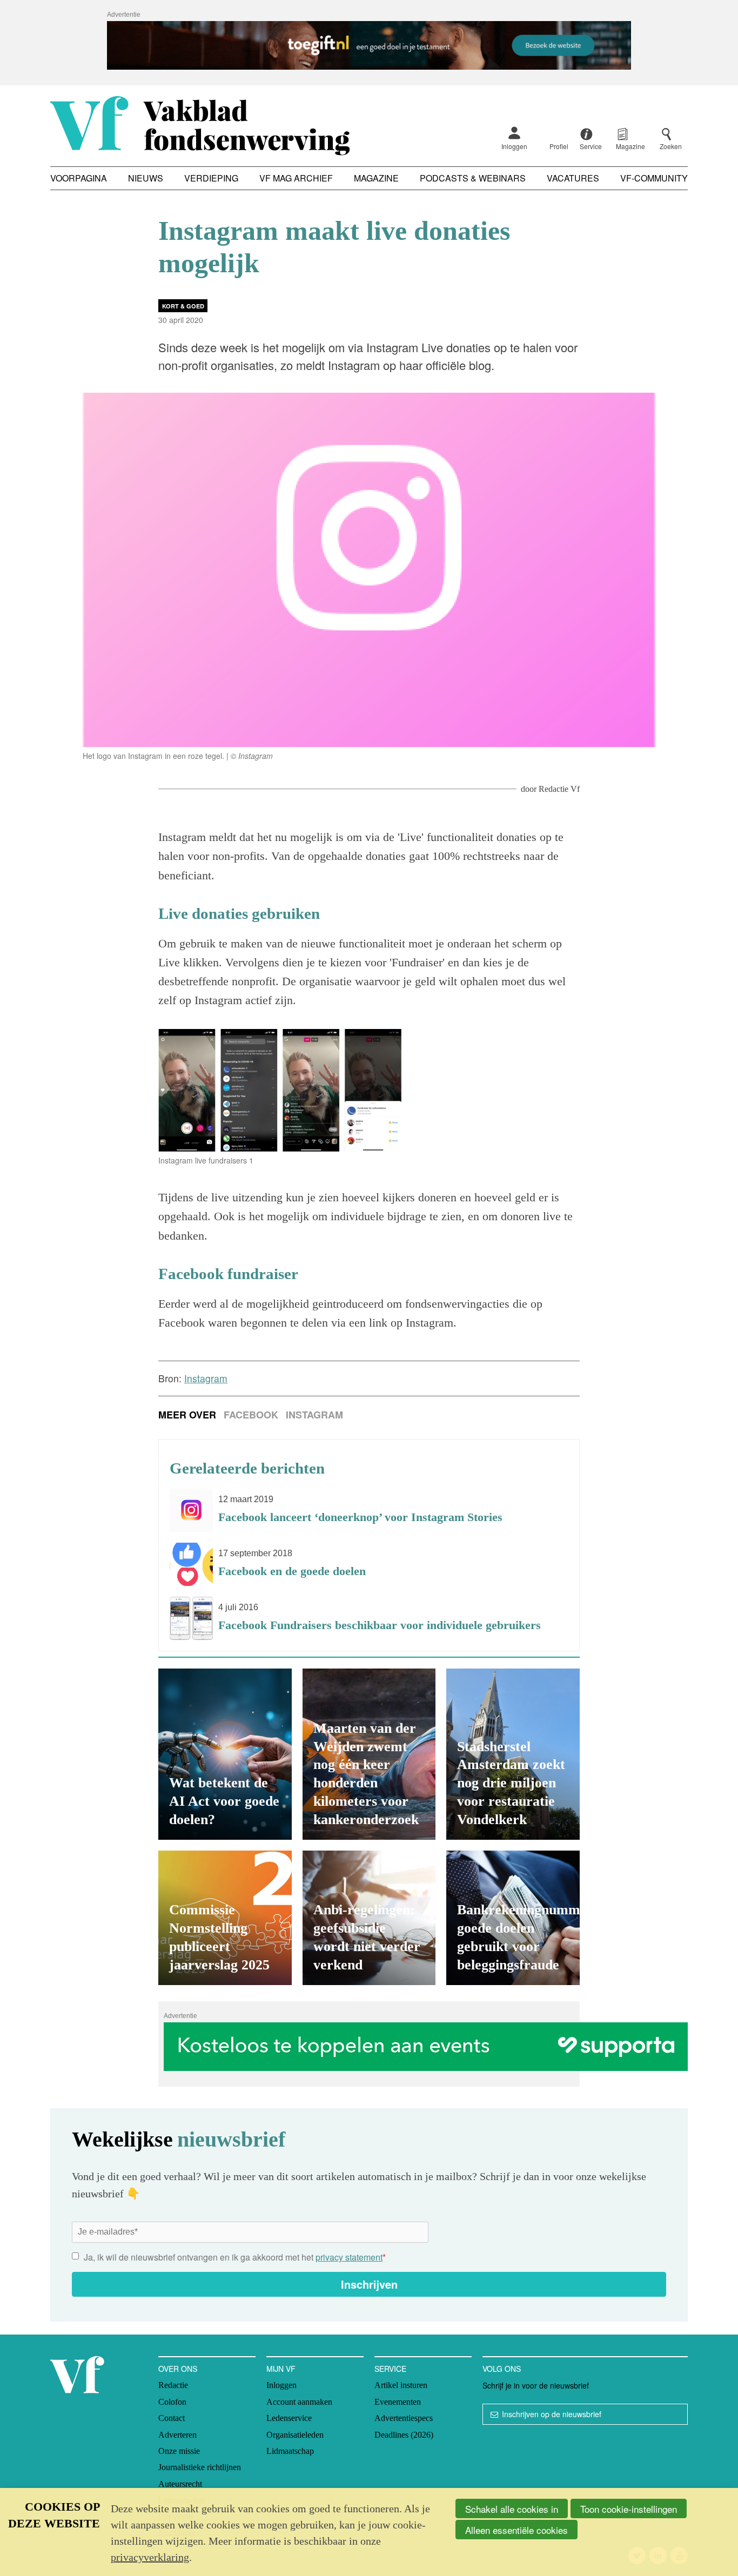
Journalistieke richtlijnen (200, 2467)
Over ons (178, 2369)
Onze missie (179, 2451)
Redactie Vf (559, 789)
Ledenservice (289, 2418)
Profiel (559, 146)
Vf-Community (654, 178)
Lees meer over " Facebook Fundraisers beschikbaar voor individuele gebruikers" (369, 1618)
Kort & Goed (183, 306)
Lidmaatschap (290, 2451)
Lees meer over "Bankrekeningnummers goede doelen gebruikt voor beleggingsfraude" (513, 1918)
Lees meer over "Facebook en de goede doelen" (369, 1564)
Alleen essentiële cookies (516, 2530)
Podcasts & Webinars (473, 178)
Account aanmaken (299, 2402)
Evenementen (398, 2402)
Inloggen (514, 146)
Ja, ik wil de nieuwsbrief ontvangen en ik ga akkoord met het (235, 2257)
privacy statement (349, 2257)
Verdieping (211, 178)
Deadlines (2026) (404, 2435)
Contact (172, 2418)
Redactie (173, 2385)
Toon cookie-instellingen (629, 2509)
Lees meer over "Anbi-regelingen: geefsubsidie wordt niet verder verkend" (369, 1918)
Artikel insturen (401, 2385)
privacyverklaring (150, 2557)
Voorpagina (79, 178)
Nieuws (146, 178)
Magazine (376, 178)
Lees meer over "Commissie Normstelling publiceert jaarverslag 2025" (225, 1918)
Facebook (251, 1415)
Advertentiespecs (404, 2418)
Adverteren (177, 2435)
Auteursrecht (180, 2484)
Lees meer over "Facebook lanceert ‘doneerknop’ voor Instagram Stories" (369, 1510)
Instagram (314, 1415)
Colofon (172, 2402)
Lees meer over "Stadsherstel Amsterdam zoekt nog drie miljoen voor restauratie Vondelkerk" (513, 1754)
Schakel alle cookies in (512, 2509)
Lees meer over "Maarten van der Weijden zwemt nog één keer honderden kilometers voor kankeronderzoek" (369, 1754)
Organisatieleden (295, 2435)
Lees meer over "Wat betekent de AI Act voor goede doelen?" (225, 1754)
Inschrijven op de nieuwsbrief (552, 2414)
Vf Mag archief (296, 178)
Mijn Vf (281, 2369)
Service (390, 2369)
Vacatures (573, 178)
